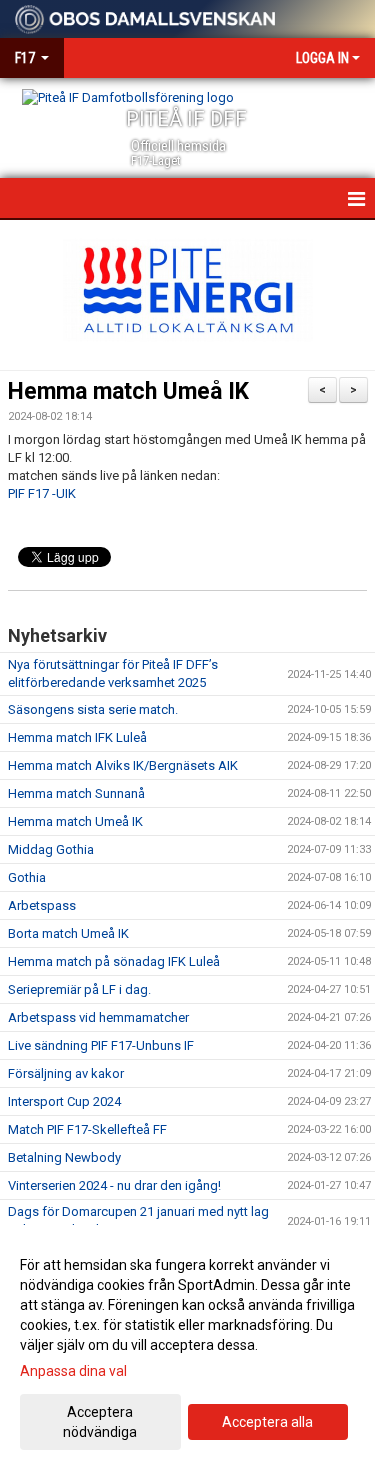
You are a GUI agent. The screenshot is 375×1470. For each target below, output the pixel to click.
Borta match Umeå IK (68, 933)
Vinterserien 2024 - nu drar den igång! (114, 1185)
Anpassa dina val (73, 1371)
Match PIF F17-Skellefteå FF (87, 1129)
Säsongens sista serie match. (93, 709)
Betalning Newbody (64, 1157)
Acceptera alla (267, 1422)
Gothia (27, 877)
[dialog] (187, 1347)
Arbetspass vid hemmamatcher (98, 1017)
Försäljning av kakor (66, 1073)
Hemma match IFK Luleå (77, 737)
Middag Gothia (51, 849)
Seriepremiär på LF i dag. (79, 989)
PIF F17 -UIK (42, 493)
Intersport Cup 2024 (64, 1101)
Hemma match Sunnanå (76, 793)
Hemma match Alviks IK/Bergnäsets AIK (123, 765)
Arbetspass (42, 905)
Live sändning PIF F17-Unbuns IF (101, 1045)
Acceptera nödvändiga (100, 1422)
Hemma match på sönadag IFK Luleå (114, 961)
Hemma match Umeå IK (128, 391)
